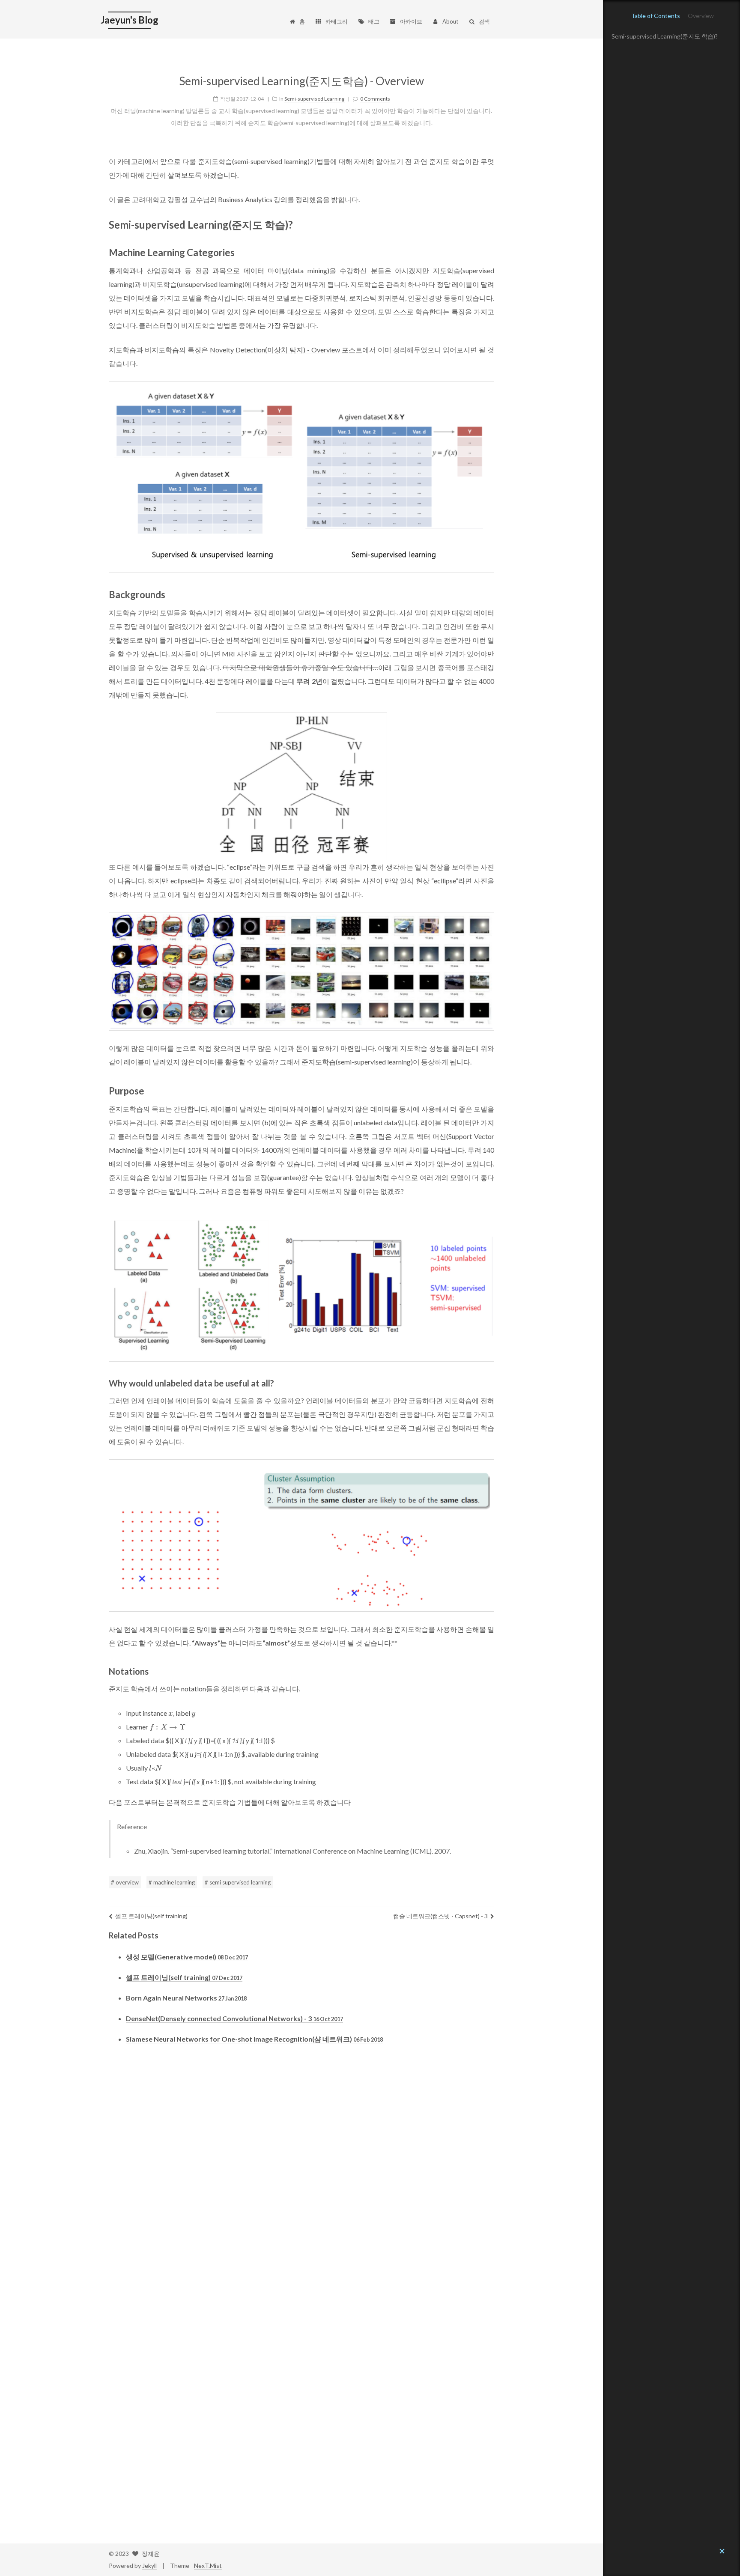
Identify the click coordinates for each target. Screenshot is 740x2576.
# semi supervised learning (238, 1882)
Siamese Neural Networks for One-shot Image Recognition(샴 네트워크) (254, 2039)
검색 (484, 21)
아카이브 (411, 21)
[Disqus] (301, 2177)
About (450, 21)
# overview (125, 1882)
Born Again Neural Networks (186, 1998)
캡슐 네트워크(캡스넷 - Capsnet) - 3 (440, 1916)
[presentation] (171, 1713)
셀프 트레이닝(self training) (151, 1916)
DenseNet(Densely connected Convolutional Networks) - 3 (234, 2018)
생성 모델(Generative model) (187, 1957)
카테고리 (337, 21)
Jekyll (149, 2566)
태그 (374, 21)
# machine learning (172, 1882)
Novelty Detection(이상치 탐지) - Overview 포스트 (286, 350)
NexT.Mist (208, 2566)
